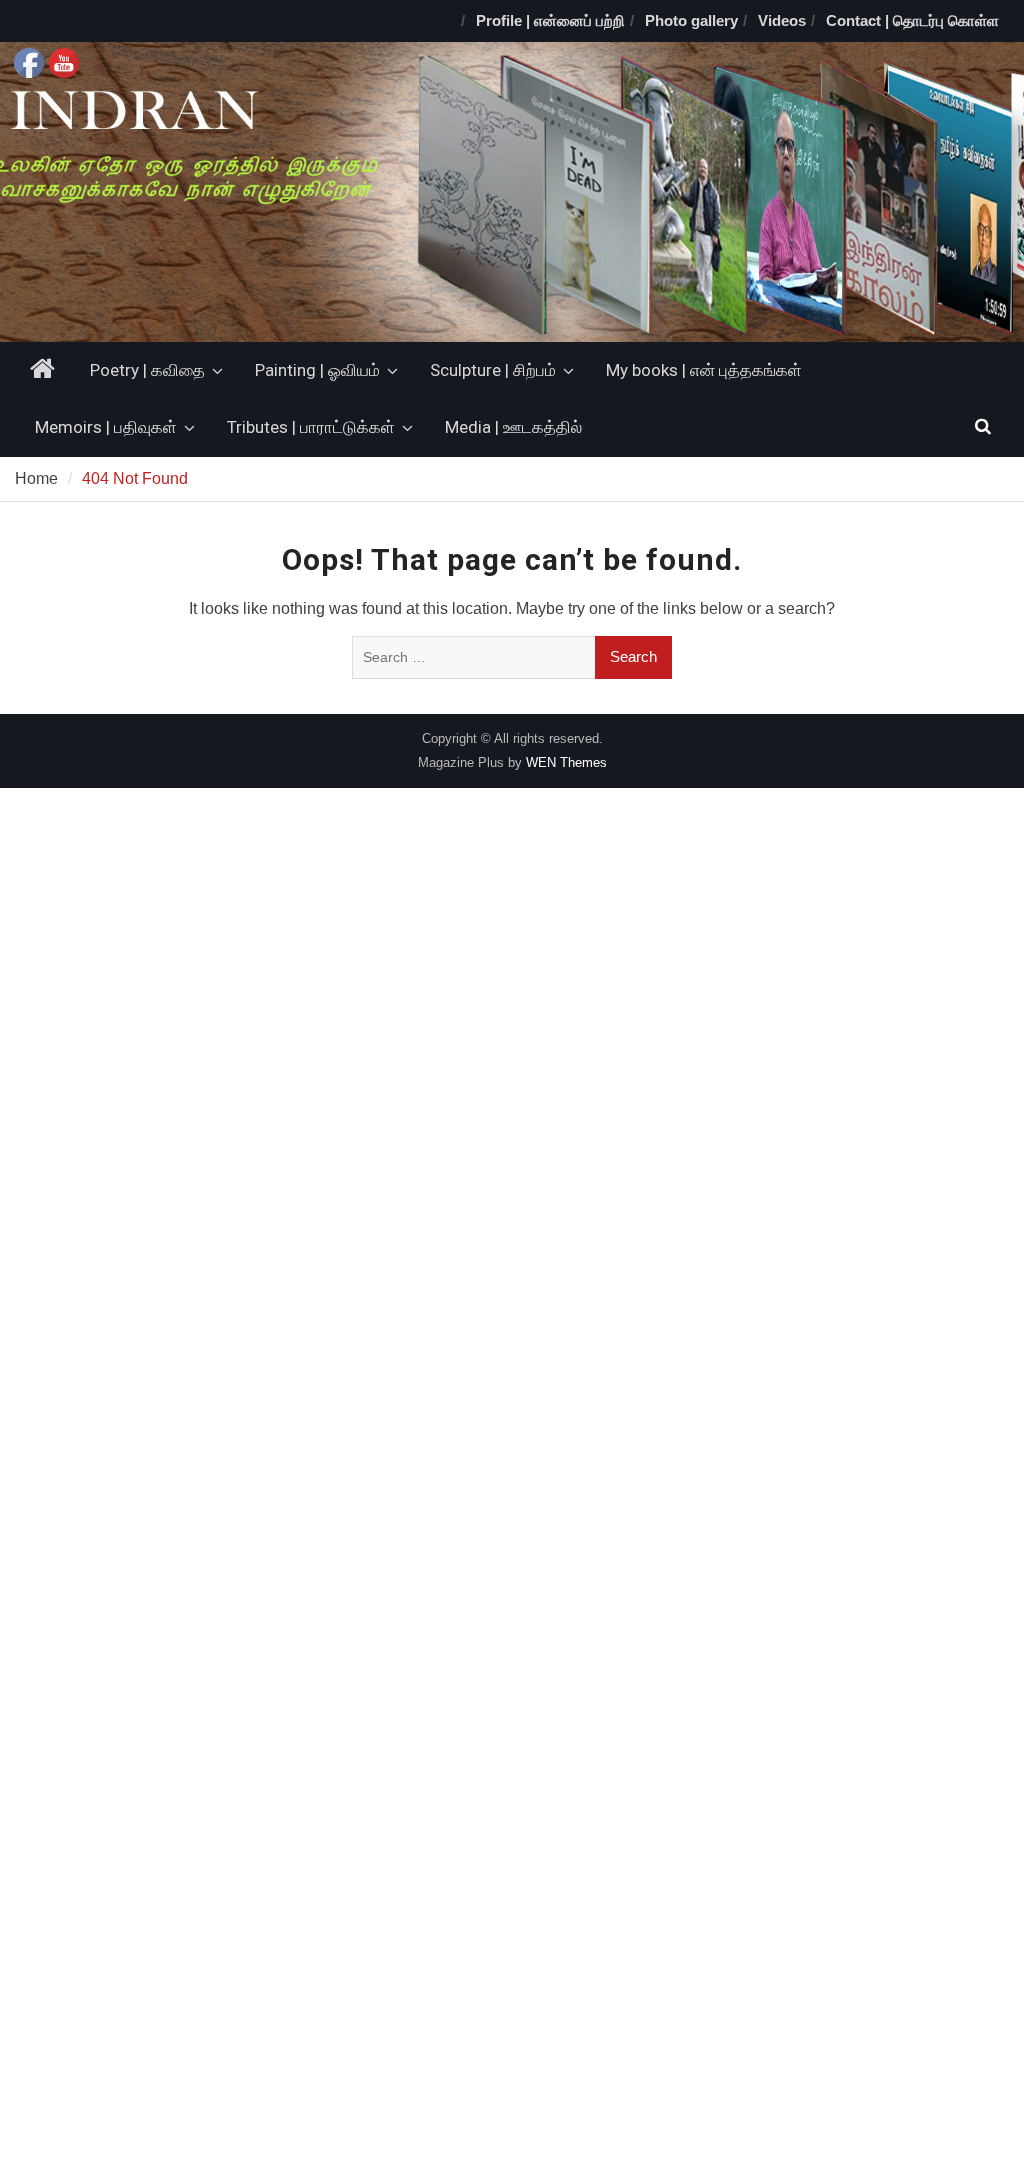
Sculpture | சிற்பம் (493, 370)
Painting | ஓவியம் (317, 370)
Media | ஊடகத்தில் (513, 427)
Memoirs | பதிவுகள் (106, 427)
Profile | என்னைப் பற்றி (550, 20)
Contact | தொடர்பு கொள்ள (912, 20)
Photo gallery (691, 20)
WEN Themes (566, 762)
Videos (782, 20)
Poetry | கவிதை (147, 370)
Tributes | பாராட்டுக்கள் (311, 427)
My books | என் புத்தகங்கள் (704, 370)
